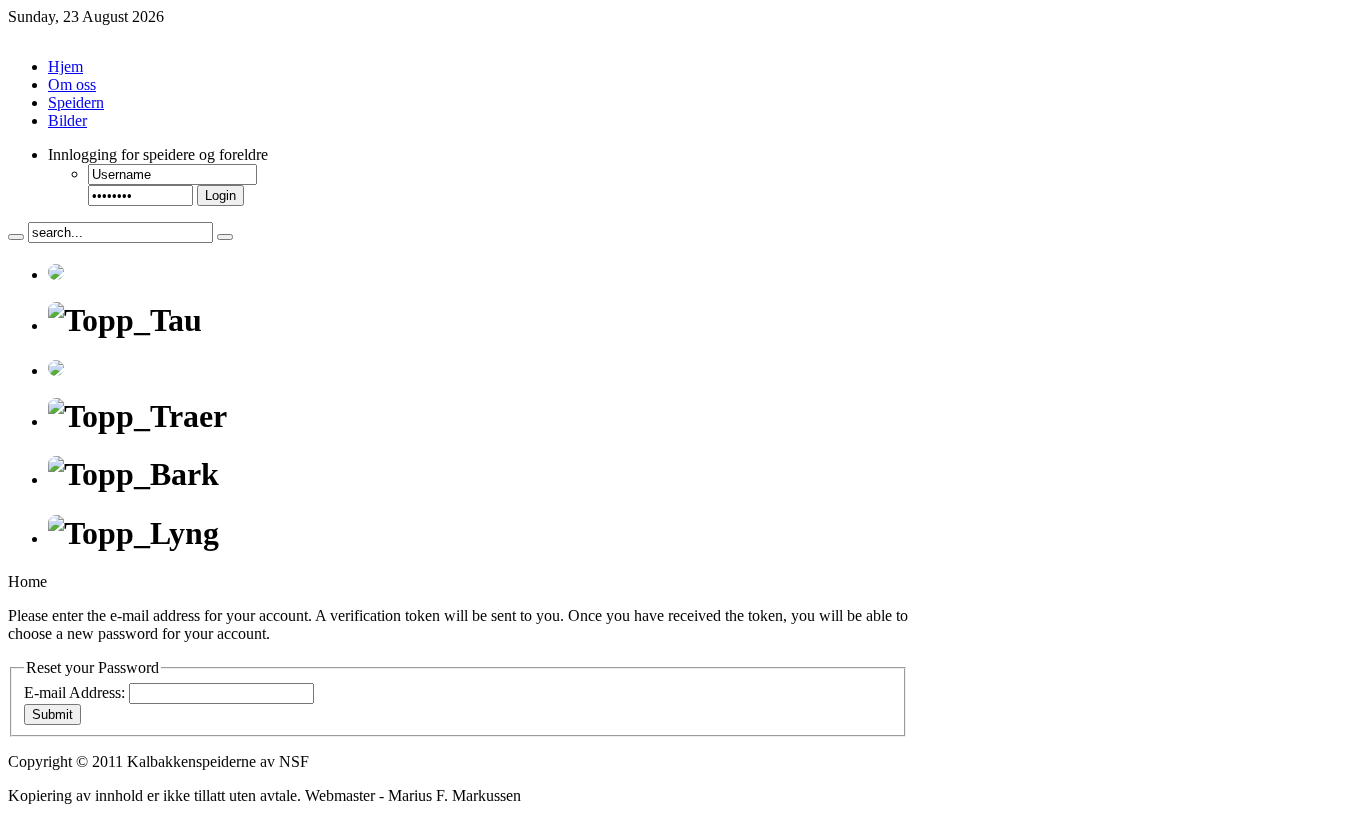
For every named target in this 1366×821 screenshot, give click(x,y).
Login (220, 195)
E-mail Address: (74, 692)
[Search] (16, 237)
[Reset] (225, 237)
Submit (52, 714)
